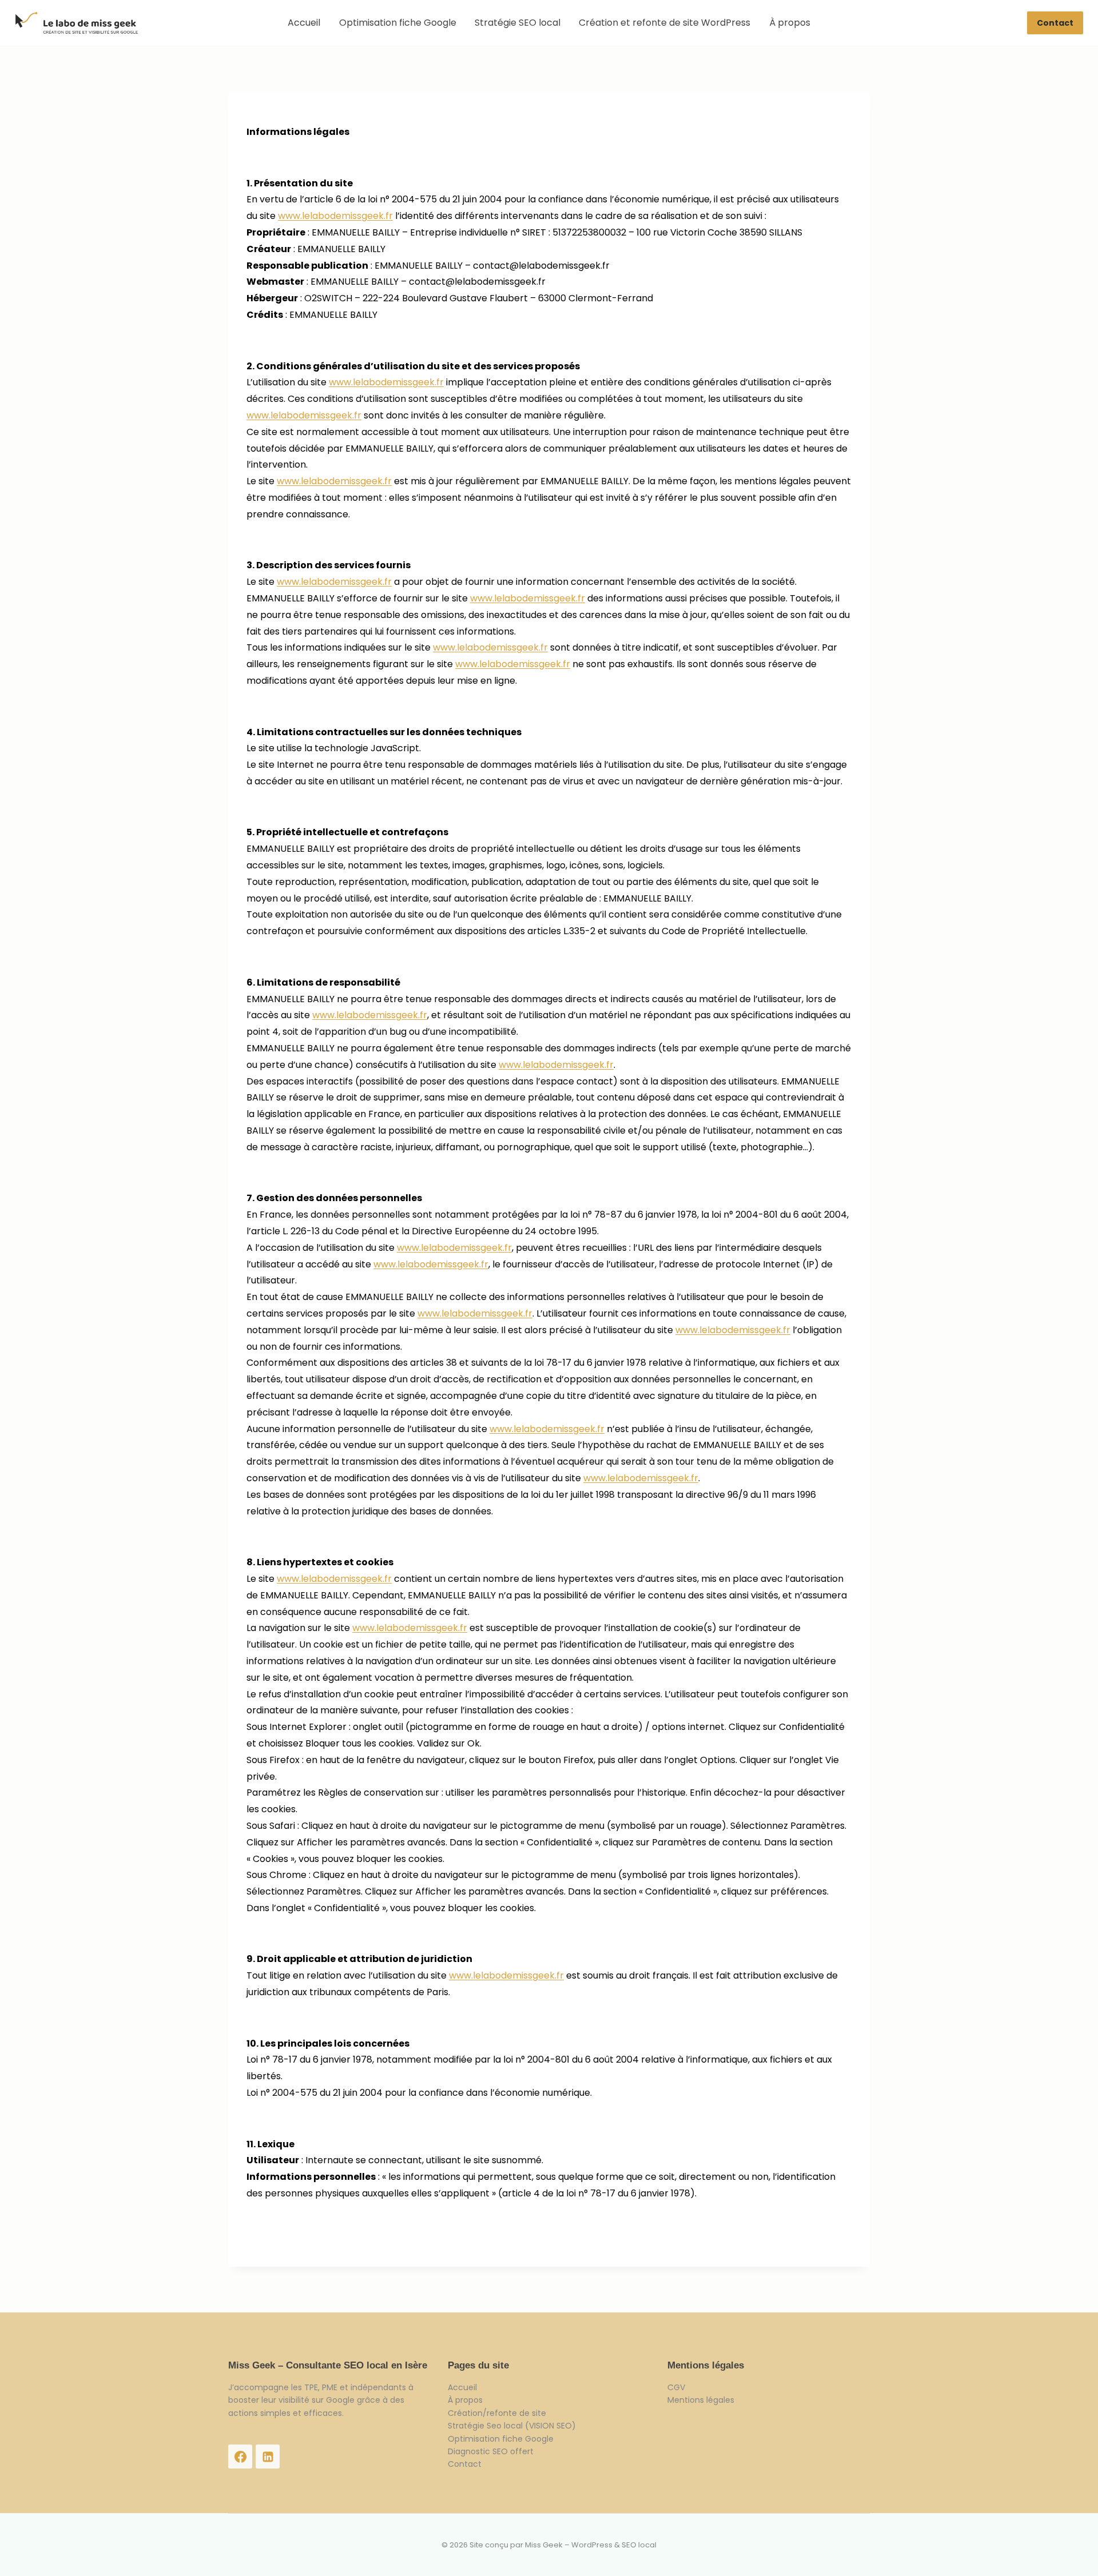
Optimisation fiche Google (398, 23)
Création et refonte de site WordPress (665, 23)
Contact (1055, 23)
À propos (790, 23)
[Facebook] (240, 2457)
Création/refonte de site (497, 2413)
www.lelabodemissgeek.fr (335, 216)
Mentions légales (701, 2400)
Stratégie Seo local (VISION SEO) (512, 2426)
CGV (676, 2387)
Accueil (304, 23)
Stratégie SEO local (518, 23)
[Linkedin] (268, 2457)
